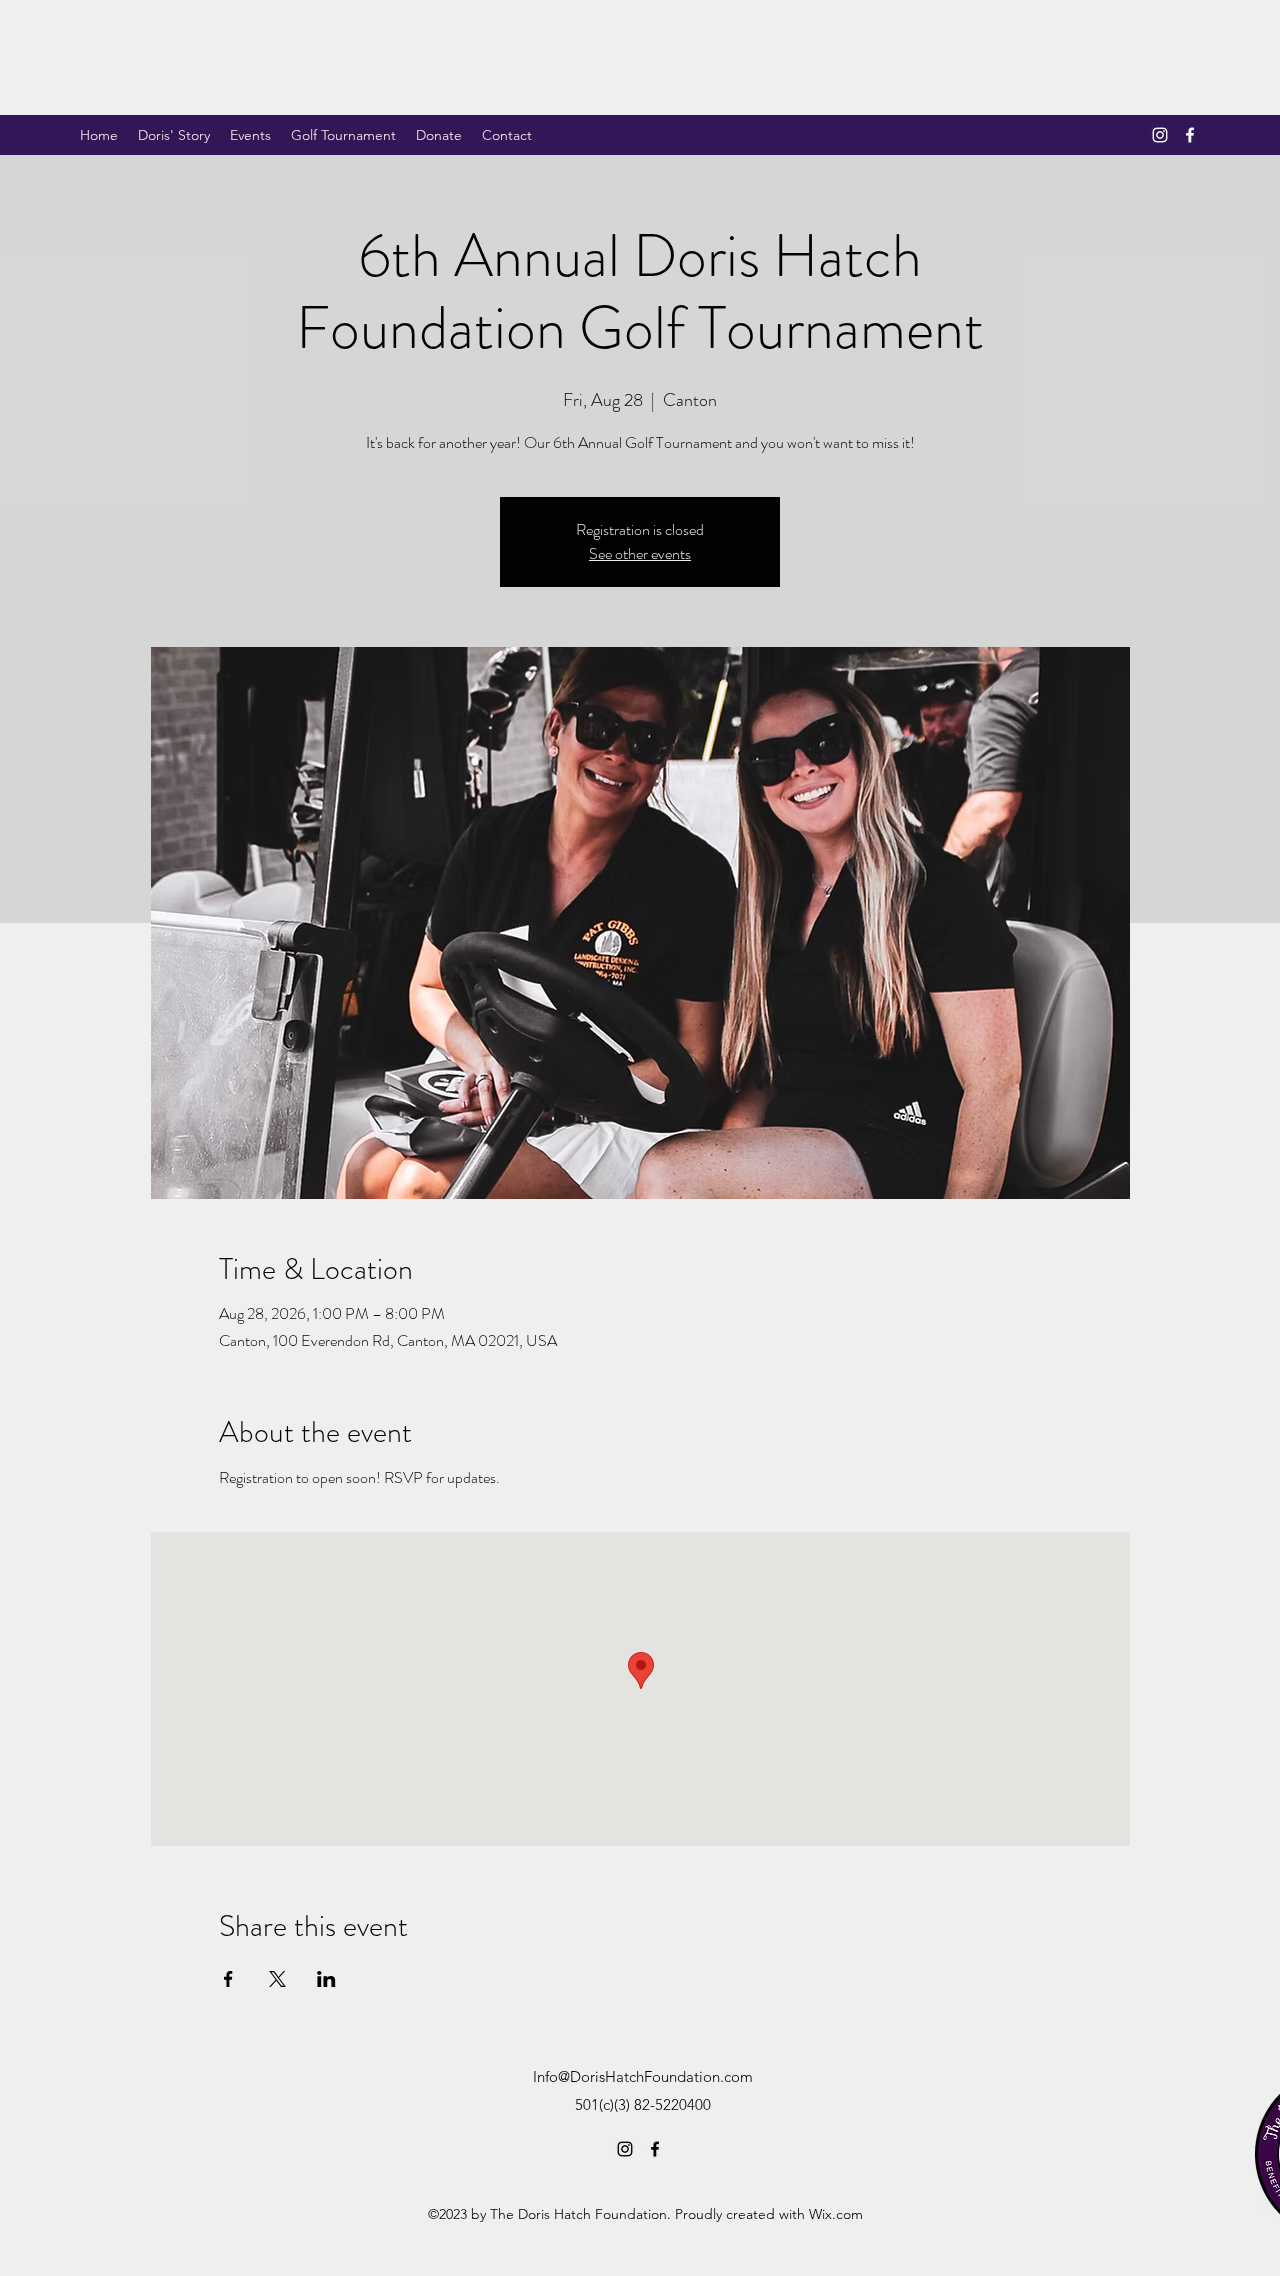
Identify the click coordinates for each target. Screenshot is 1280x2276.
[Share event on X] (277, 1979)
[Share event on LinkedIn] (326, 1979)
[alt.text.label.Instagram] (1160, 135)
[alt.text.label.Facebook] (1190, 135)
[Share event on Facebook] (228, 1979)
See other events (640, 553)
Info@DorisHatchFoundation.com (643, 2076)
